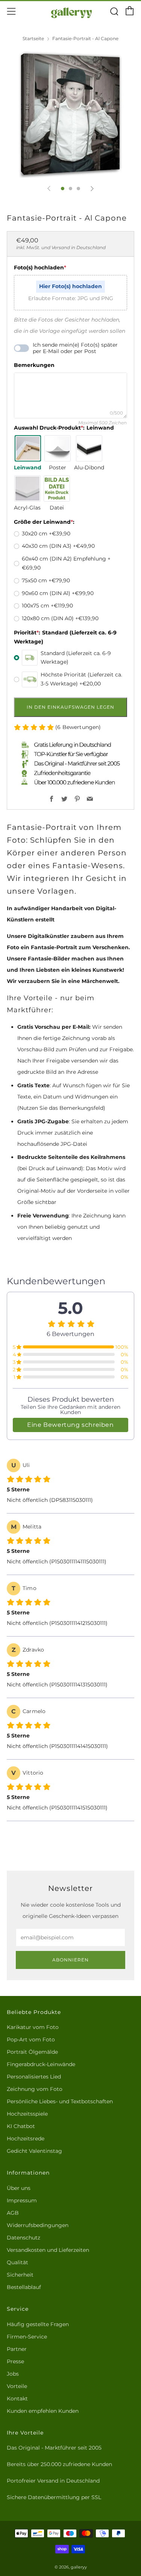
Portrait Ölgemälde (32, 2052)
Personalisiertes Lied (34, 2077)
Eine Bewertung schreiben (70, 1425)
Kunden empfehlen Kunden (43, 2411)
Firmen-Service (27, 2337)
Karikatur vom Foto (33, 2027)
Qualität (17, 2262)
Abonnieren (70, 1960)
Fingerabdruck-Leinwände (41, 2064)
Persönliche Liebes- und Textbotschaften (60, 2101)
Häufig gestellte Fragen (38, 2324)
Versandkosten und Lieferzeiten (48, 2250)
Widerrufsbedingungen (38, 2225)
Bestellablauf (24, 2287)
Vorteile (17, 2386)
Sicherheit (20, 2275)
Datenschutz (23, 2238)
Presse (15, 2361)
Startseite (33, 38)
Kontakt (17, 2399)
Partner (17, 2349)
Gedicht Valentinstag (34, 2151)
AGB (13, 2213)
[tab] (63, 189)
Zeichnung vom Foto (35, 2089)
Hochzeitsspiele (27, 2114)
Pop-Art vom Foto (31, 2039)
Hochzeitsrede (26, 2139)
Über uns (19, 2188)
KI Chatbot (21, 2126)
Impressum (22, 2200)
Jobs (13, 2374)
